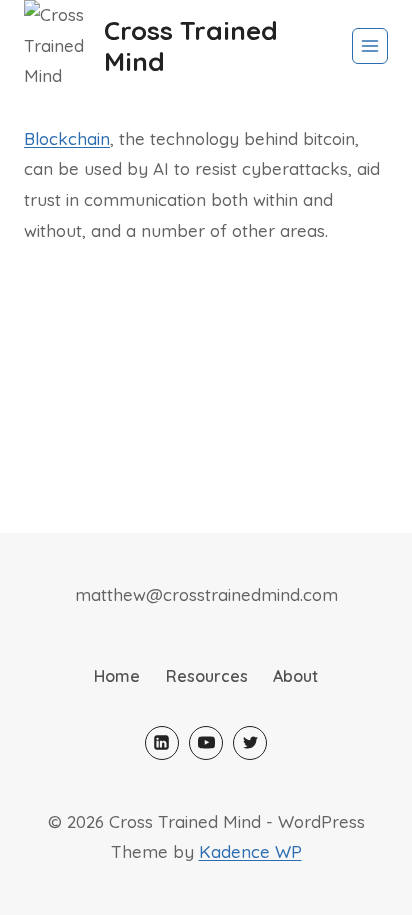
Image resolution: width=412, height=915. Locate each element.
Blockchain (67, 138)
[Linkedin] (162, 743)
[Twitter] (250, 743)
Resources (207, 676)
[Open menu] (370, 46)
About (295, 676)
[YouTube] (206, 743)
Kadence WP (250, 851)
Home (117, 676)
